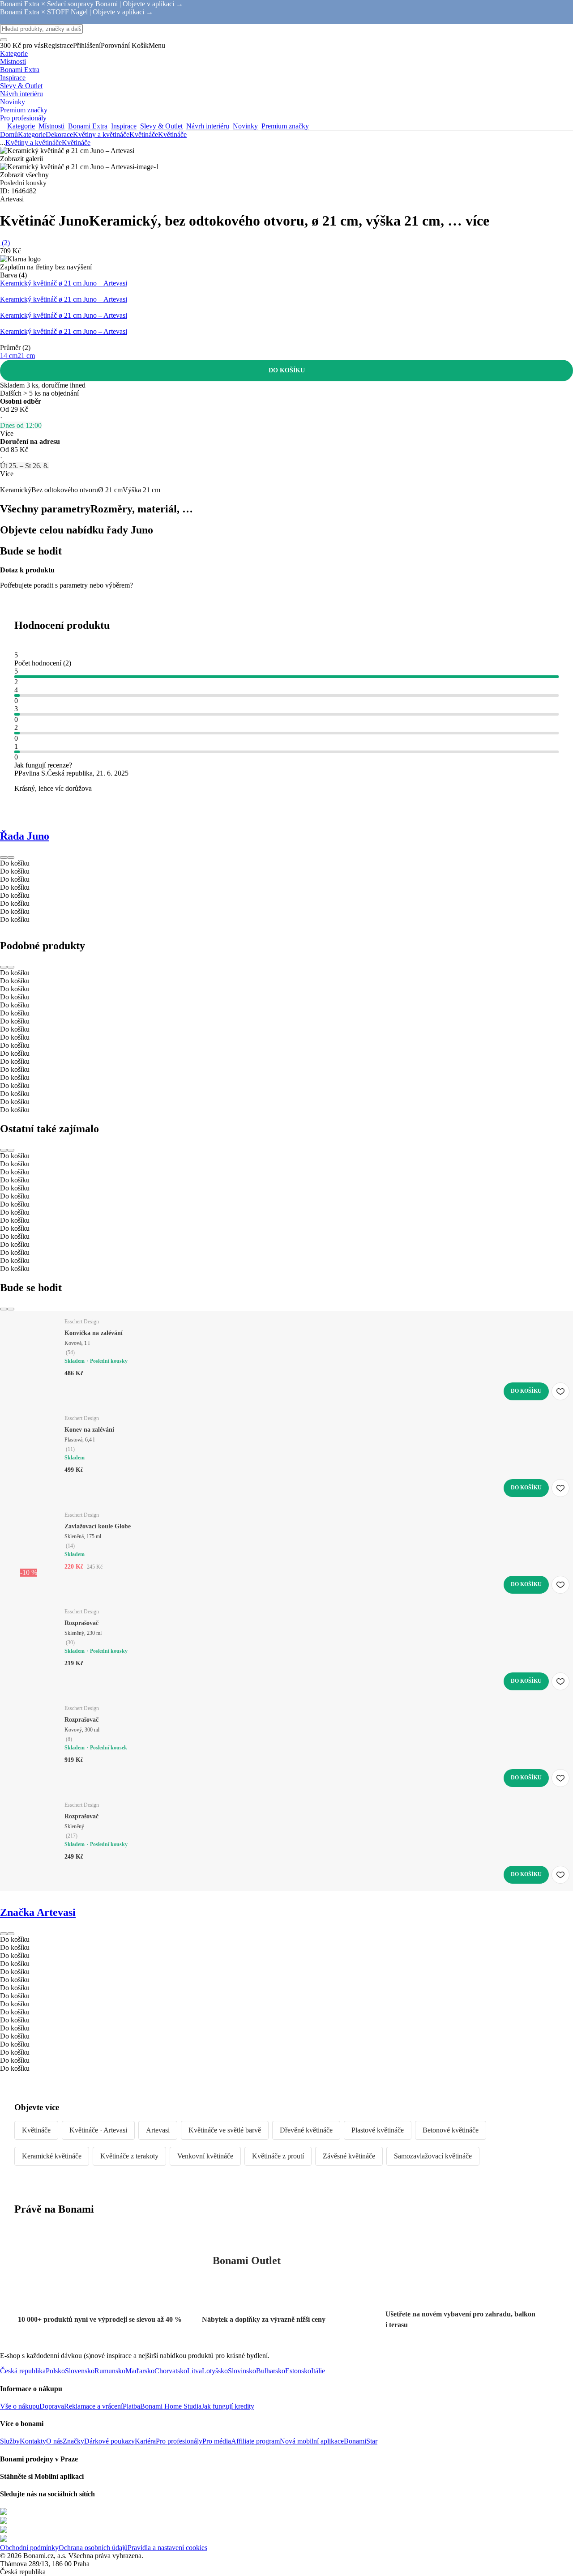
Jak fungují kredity (228, 2406)
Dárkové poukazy (109, 2441)
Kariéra (145, 2441)
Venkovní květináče (205, 2156)
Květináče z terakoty (129, 2156)
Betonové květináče (451, 2130)
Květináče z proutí (278, 2156)
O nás (54, 2441)
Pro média (217, 2441)
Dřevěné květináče (306, 2130)
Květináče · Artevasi (98, 2130)
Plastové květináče (378, 2130)
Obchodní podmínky (29, 2548)
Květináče (172, 134)
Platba (131, 2406)
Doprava (52, 2406)
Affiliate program (255, 2441)
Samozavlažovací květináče (433, 2156)
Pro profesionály (179, 2441)
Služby (10, 2441)
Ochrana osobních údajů (93, 2548)
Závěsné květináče (349, 2156)
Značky (73, 2441)
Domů (9, 134)
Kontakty (33, 2441)
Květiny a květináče (101, 134)
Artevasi (158, 2130)
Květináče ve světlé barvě (225, 2130)
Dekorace (59, 134)
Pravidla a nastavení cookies (167, 2548)
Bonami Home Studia (171, 2406)
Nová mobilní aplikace (312, 2441)
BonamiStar (361, 2441)
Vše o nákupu (20, 2406)
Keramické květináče (52, 2156)
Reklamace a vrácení (93, 2406)
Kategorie (32, 134)
